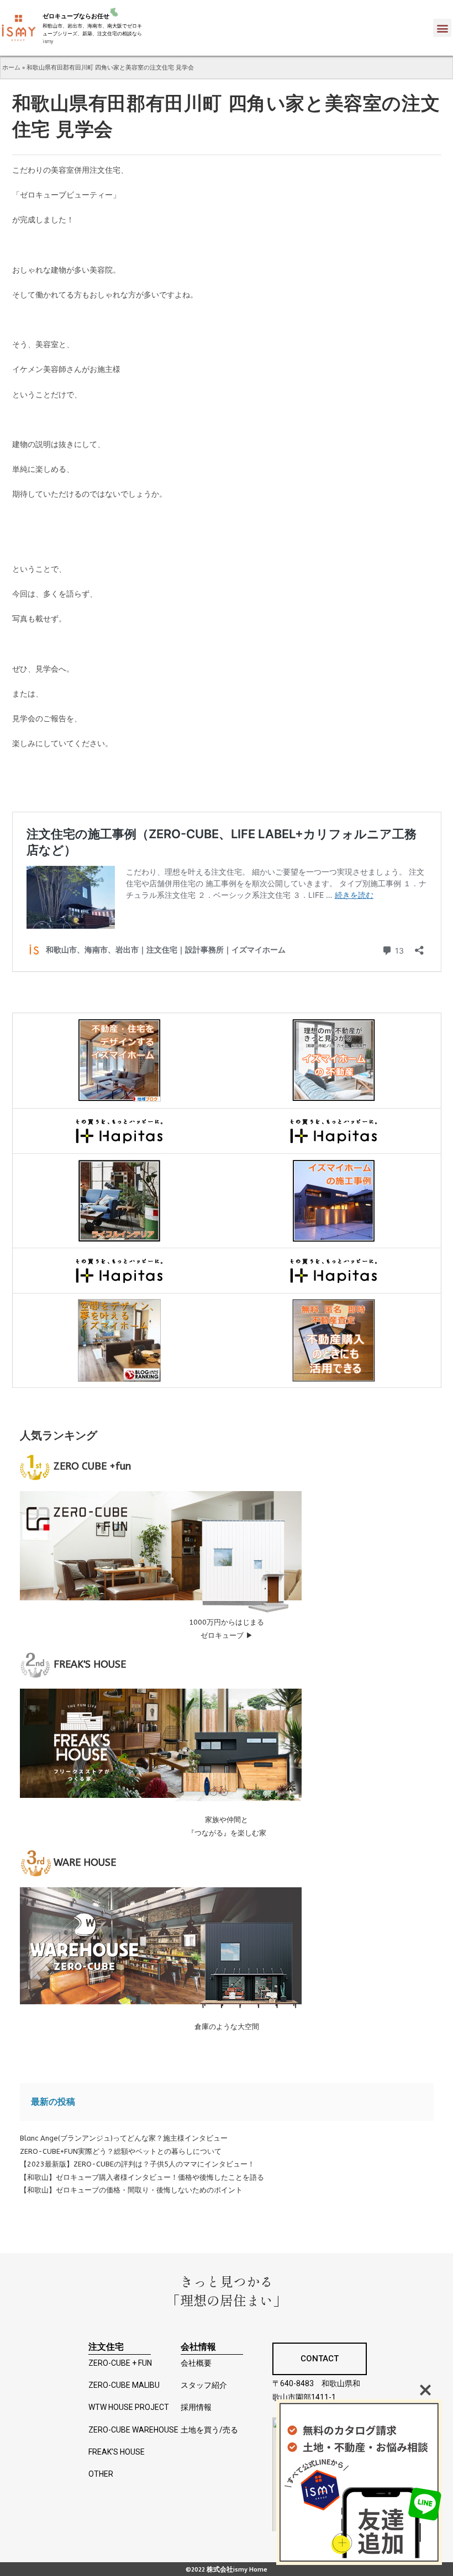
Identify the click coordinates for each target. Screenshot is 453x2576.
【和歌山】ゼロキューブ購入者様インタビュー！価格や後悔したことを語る (142, 2177)
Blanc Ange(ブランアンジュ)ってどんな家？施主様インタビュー (124, 2138)
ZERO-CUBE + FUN (120, 2363)
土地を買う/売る (209, 2430)
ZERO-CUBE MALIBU (124, 2385)
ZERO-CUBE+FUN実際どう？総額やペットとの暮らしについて (121, 2151)
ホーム (11, 67)
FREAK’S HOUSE (117, 2452)
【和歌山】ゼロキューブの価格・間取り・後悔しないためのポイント (131, 2190)
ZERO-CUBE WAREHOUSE (133, 2430)
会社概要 (196, 2363)
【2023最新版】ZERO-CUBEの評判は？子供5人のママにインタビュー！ (137, 2164)
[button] (442, 28)
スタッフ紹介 (204, 2385)
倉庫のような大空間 (227, 2027)
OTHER (101, 2474)
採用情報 (196, 2407)
